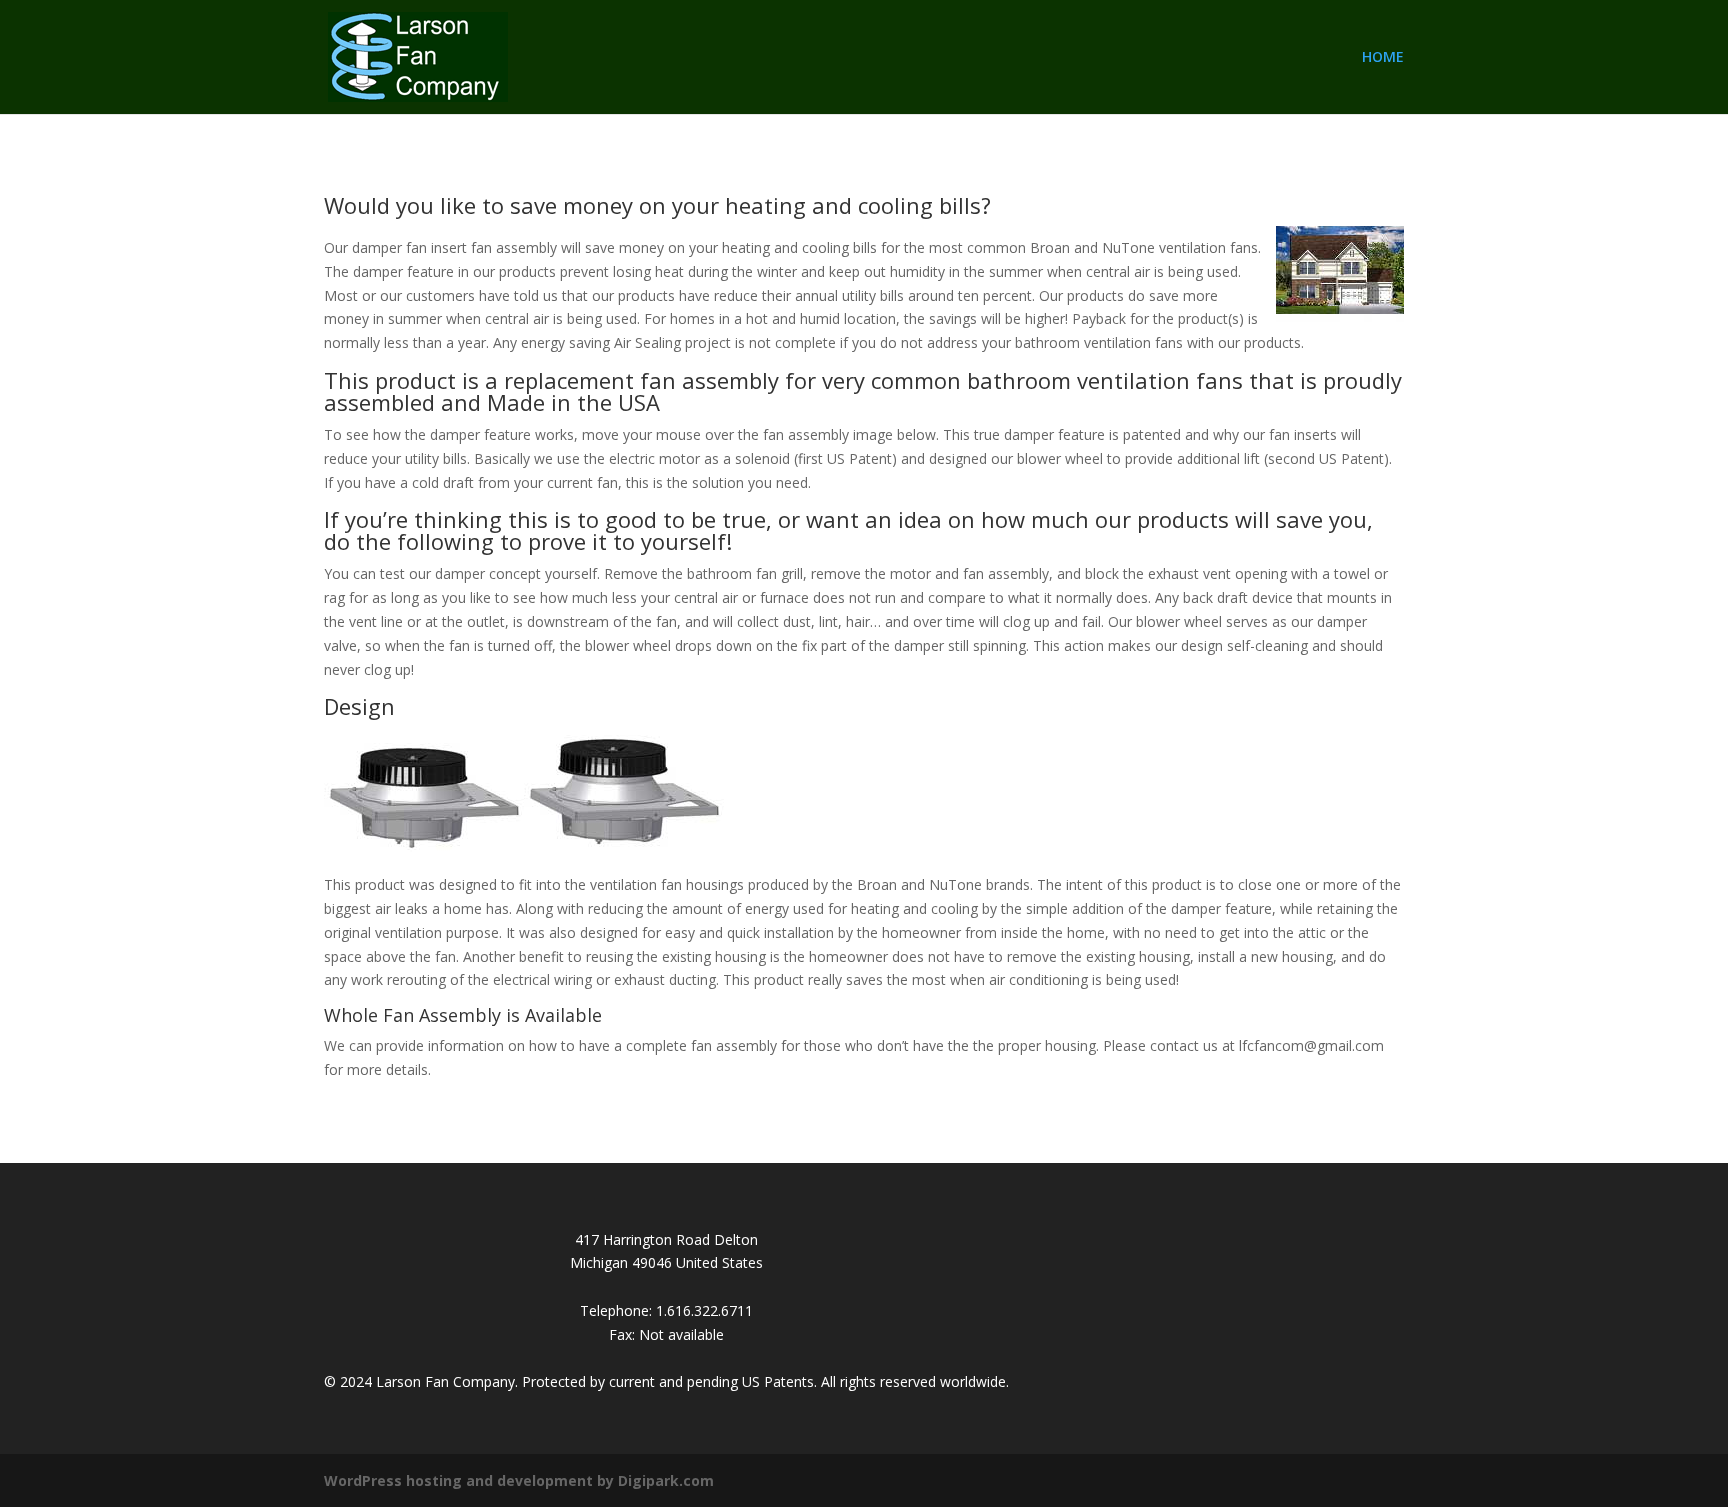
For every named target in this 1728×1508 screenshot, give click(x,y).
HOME (1383, 58)
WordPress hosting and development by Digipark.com (519, 1480)
